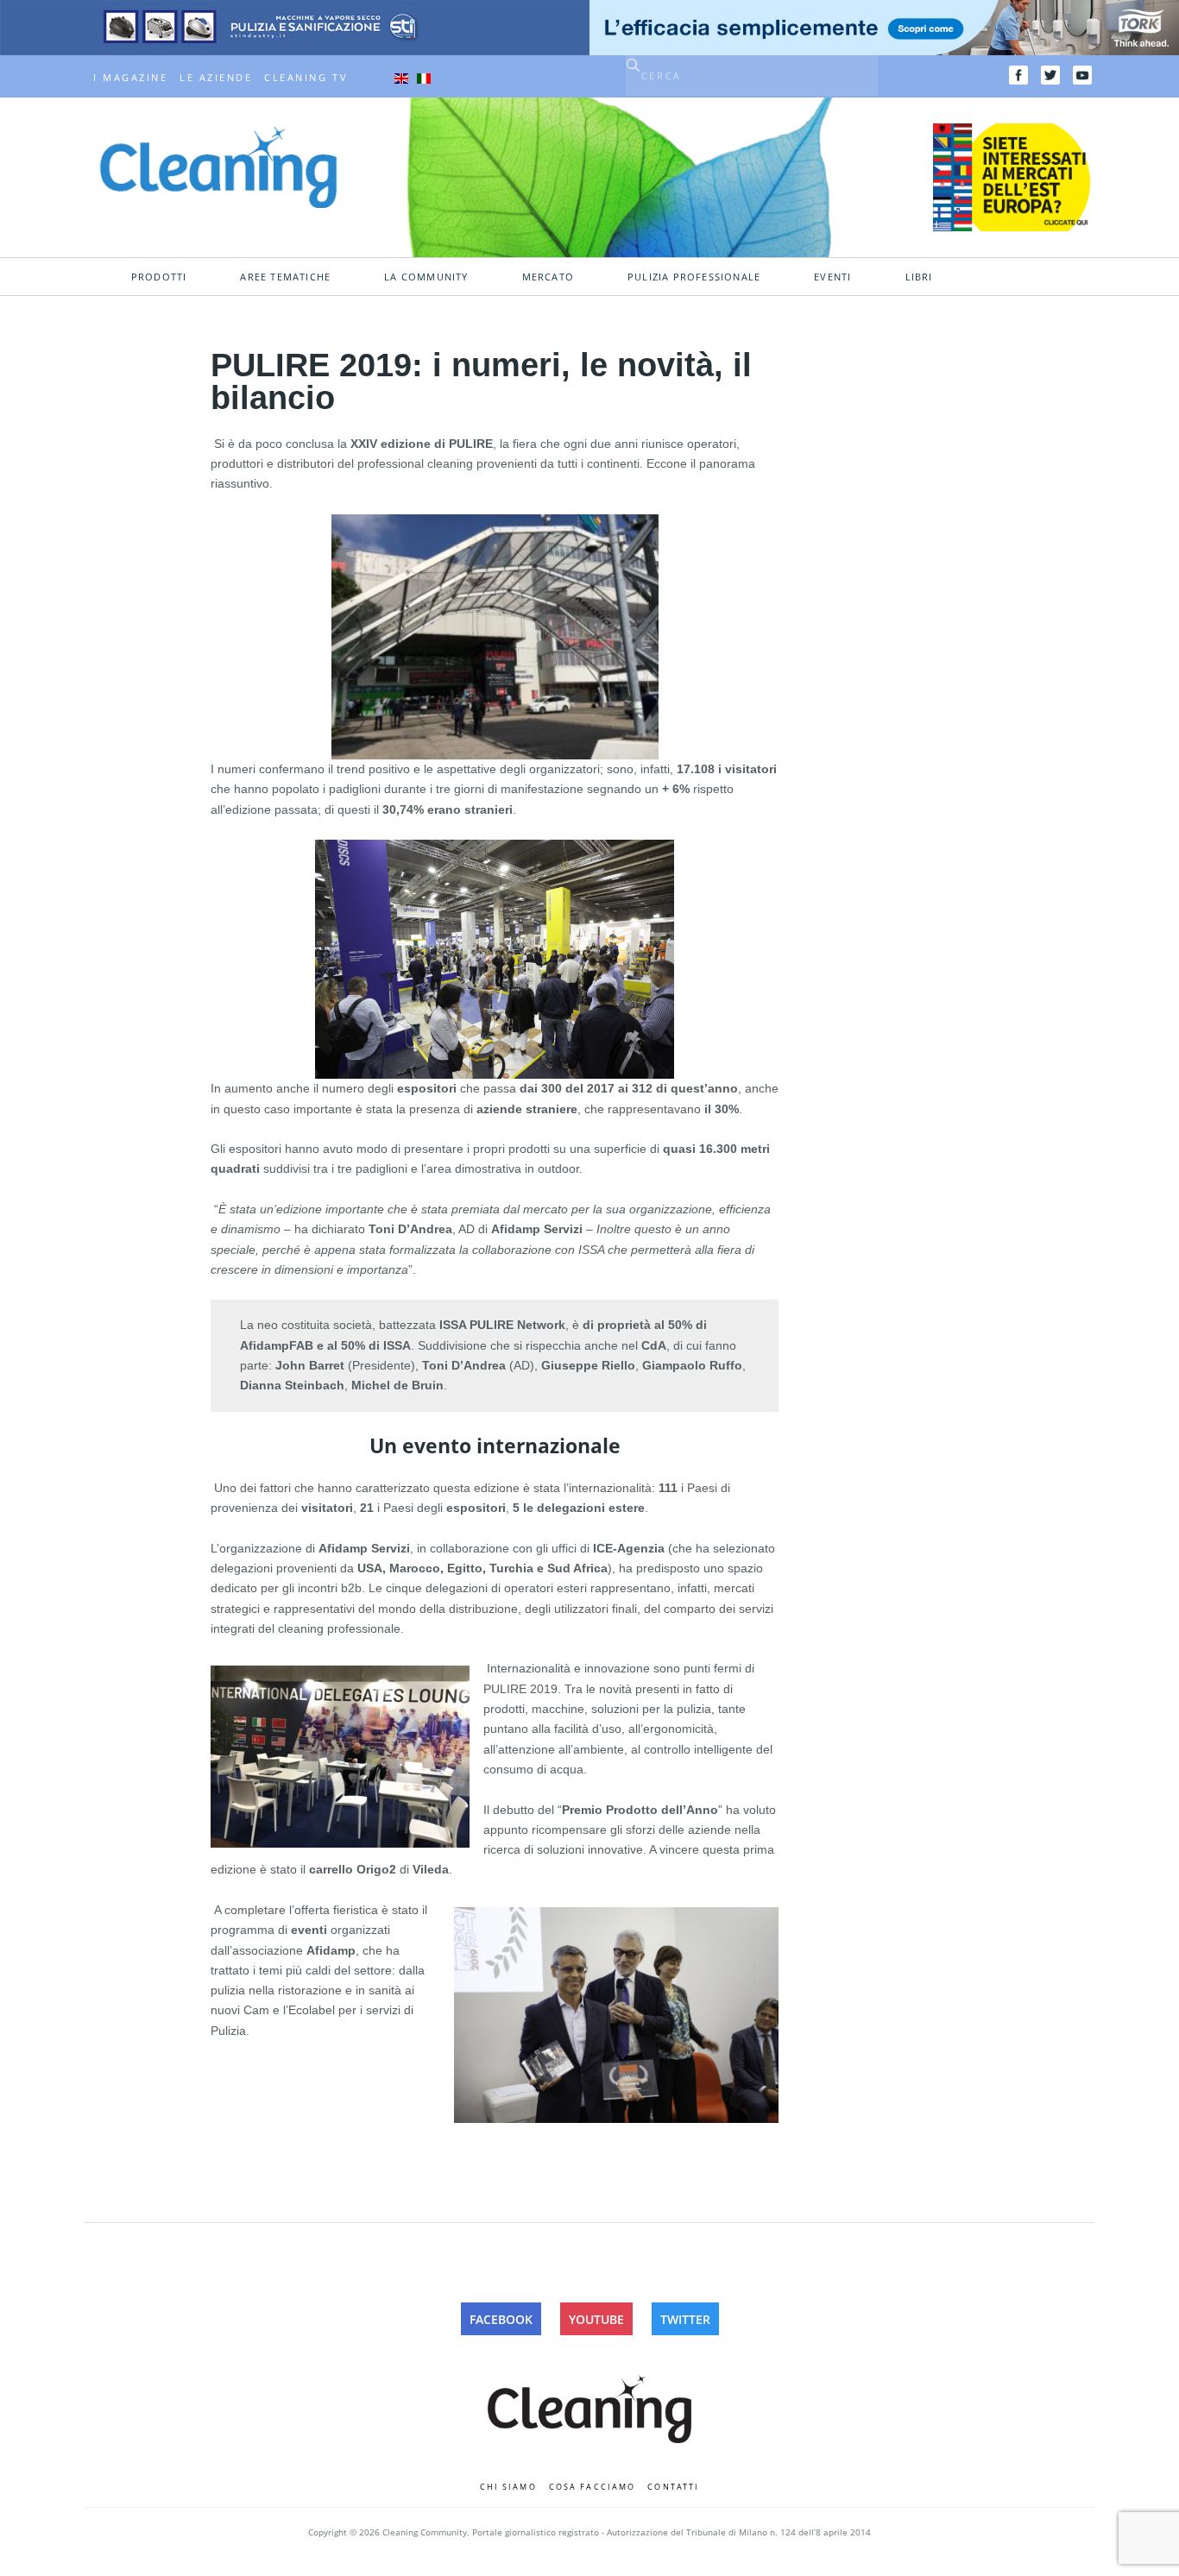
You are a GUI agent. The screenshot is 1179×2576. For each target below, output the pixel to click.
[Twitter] (1050, 75)
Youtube (596, 2319)
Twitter (685, 2319)
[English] (401, 78)
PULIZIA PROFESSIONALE (694, 277)
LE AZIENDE (216, 78)
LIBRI (919, 277)
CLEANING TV (306, 78)
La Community (426, 277)
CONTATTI (673, 2487)
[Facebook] (1018, 75)
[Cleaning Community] (218, 166)
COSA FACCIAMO (593, 2487)
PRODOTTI (159, 277)
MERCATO (548, 277)
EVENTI (832, 277)
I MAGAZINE (130, 78)
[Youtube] (1082, 75)
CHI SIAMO (508, 2487)
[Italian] (424, 78)
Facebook (501, 2319)
